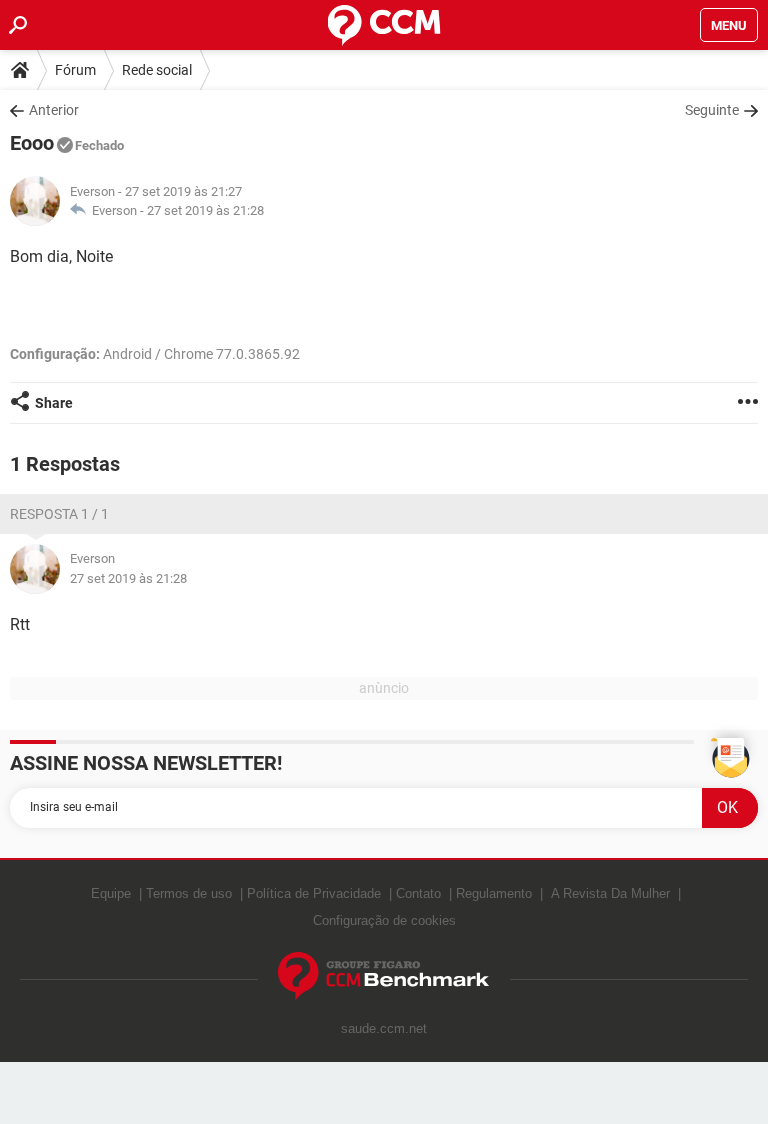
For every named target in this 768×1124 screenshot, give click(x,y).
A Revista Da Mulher (610, 893)
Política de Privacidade (314, 893)
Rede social (157, 70)
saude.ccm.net (384, 1028)
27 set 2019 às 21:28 (205, 210)
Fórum (75, 70)
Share (54, 403)
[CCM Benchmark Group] (384, 976)
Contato (418, 893)
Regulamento (494, 893)
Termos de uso (189, 893)
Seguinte (712, 110)
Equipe (111, 893)
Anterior (54, 110)
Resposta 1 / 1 (59, 514)
